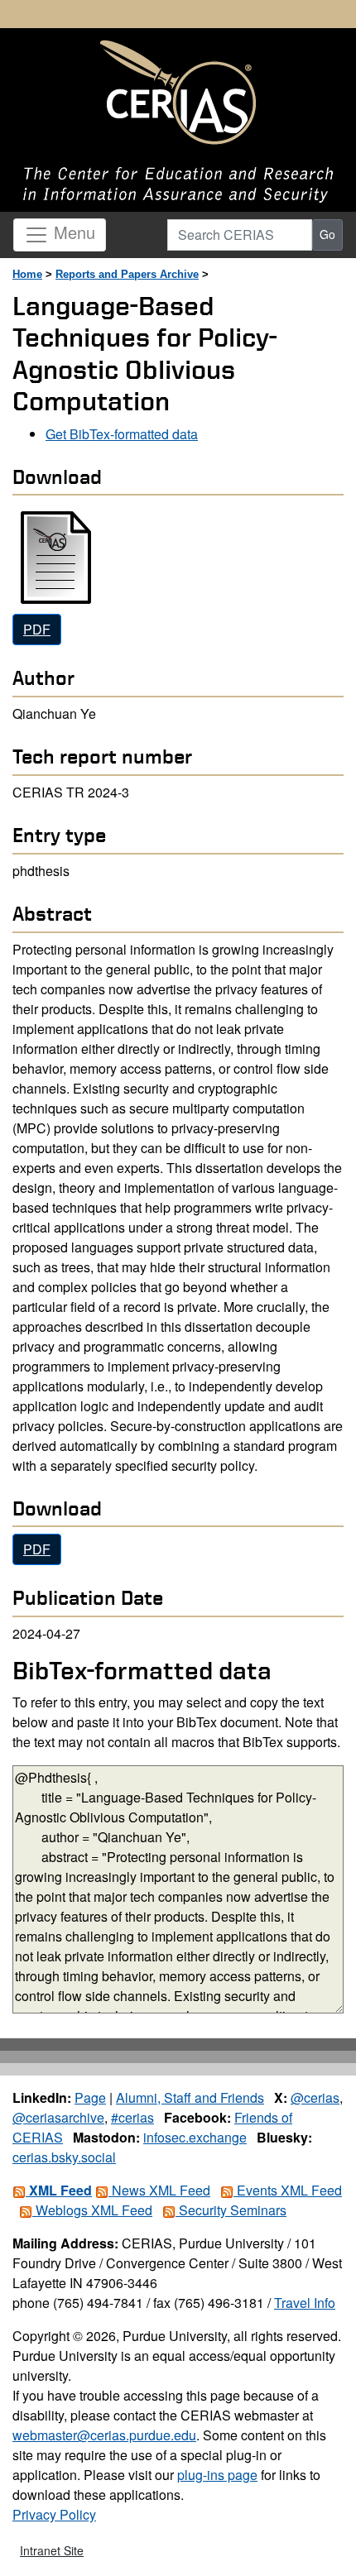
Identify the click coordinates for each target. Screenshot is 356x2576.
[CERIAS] (178, 93)
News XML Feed (159, 2190)
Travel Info (305, 2303)
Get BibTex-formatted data (122, 434)
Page (90, 2097)
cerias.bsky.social (64, 2157)
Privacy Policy (54, 2514)
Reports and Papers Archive (127, 274)
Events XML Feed (288, 2190)
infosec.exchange (195, 2137)
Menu (72, 232)
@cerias (315, 2097)
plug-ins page (217, 2475)
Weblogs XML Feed (92, 2210)
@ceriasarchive (58, 2117)
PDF (37, 629)
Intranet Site (52, 2550)
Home (27, 274)
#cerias (132, 2117)
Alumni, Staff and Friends (190, 2097)
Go (327, 234)
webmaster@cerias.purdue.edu (104, 2435)
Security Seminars (231, 2210)
